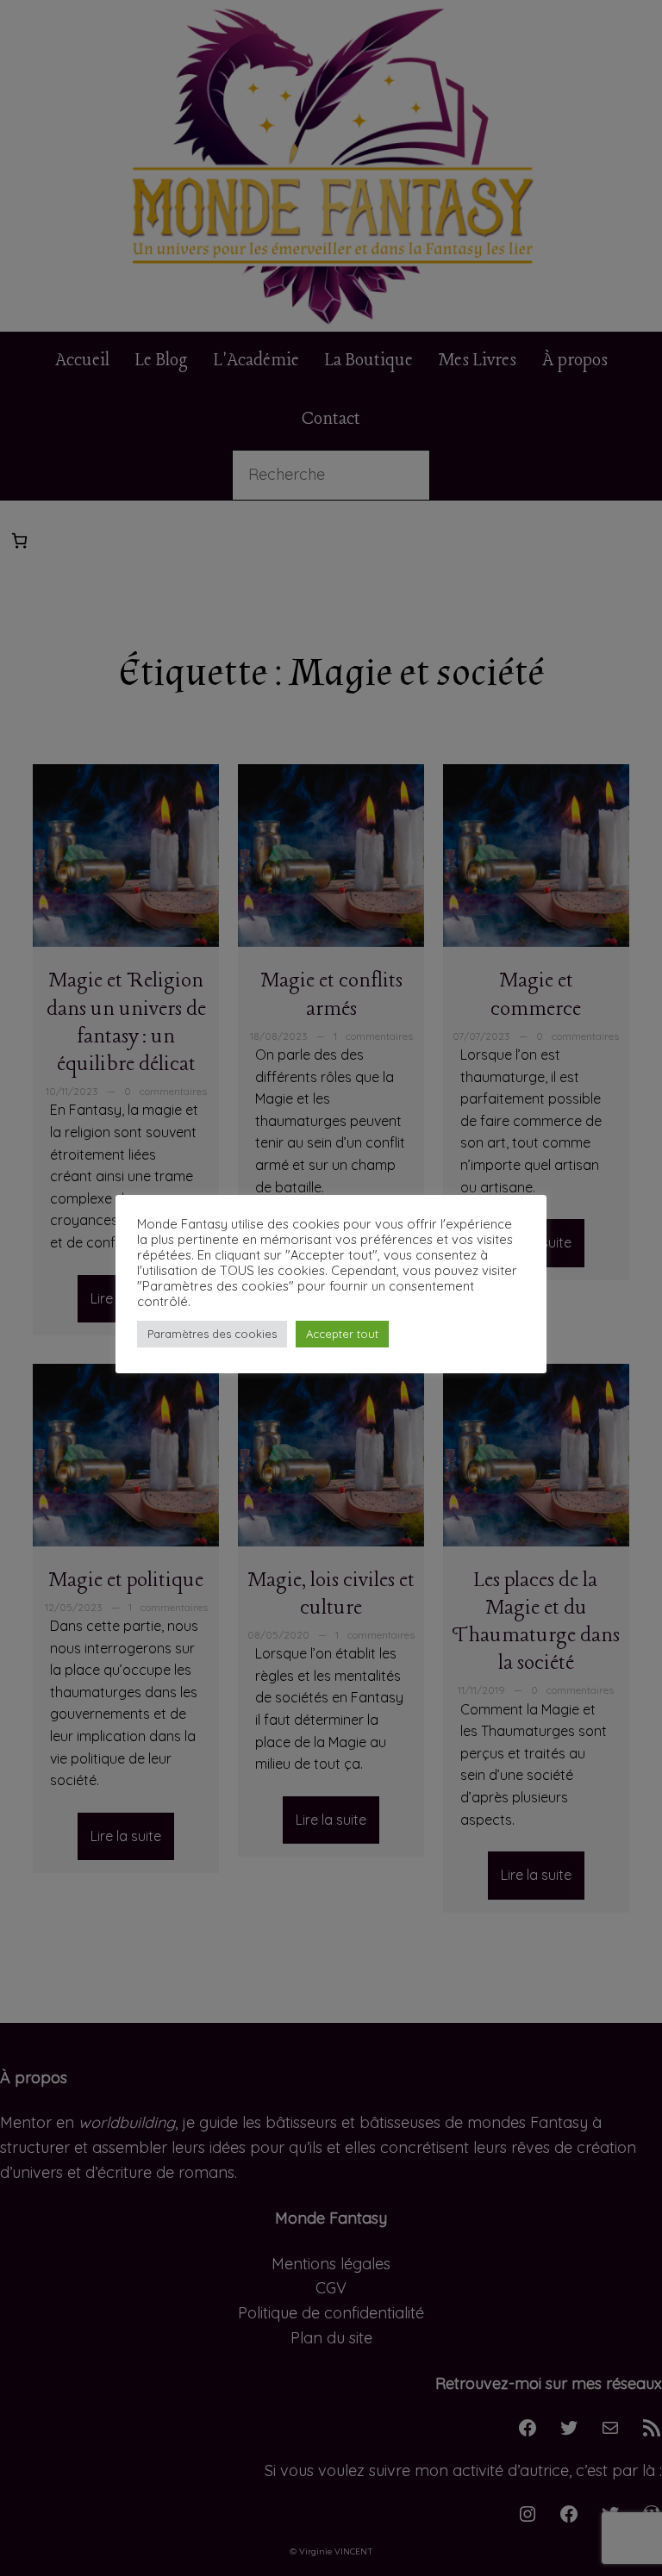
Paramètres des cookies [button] (212, 1334)
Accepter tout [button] (342, 1334)
